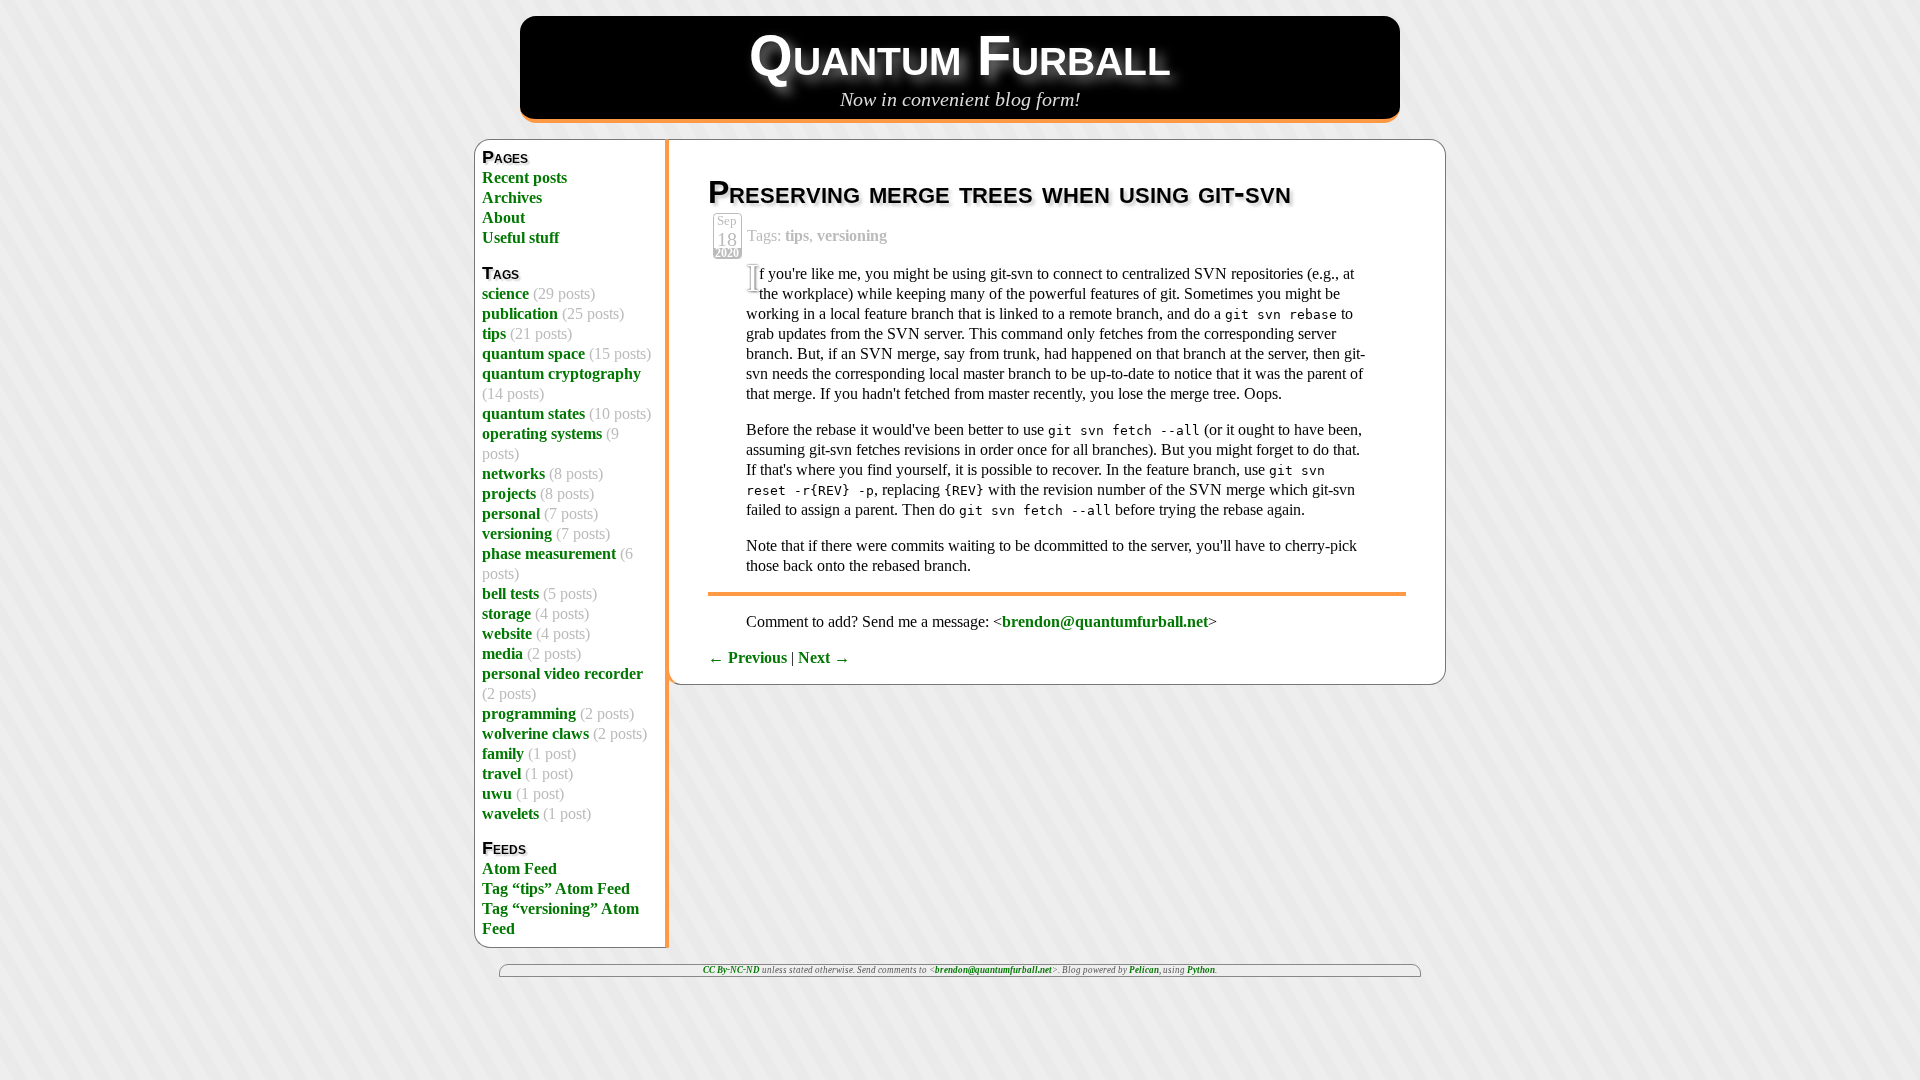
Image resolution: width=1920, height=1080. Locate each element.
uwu (497, 793)
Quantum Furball (960, 55)
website (507, 633)
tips (494, 333)
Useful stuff (520, 237)
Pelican (1144, 970)
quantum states (533, 413)
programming (529, 713)
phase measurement (549, 553)
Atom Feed (519, 868)
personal (511, 513)
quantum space (533, 353)
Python (1201, 970)
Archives (512, 197)
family (503, 753)
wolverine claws (535, 733)
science (505, 293)
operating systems (542, 433)
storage (506, 613)
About (503, 217)
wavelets (510, 813)
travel (501, 773)
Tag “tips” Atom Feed (556, 888)
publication (520, 313)
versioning (517, 533)
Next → (824, 657)
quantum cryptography (561, 373)
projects (509, 493)
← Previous (747, 657)
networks (513, 473)
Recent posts (524, 177)
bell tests (510, 593)
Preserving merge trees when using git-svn (999, 192)
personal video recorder (562, 673)
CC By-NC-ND (731, 970)
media (502, 653)
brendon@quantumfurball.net (1105, 621)
